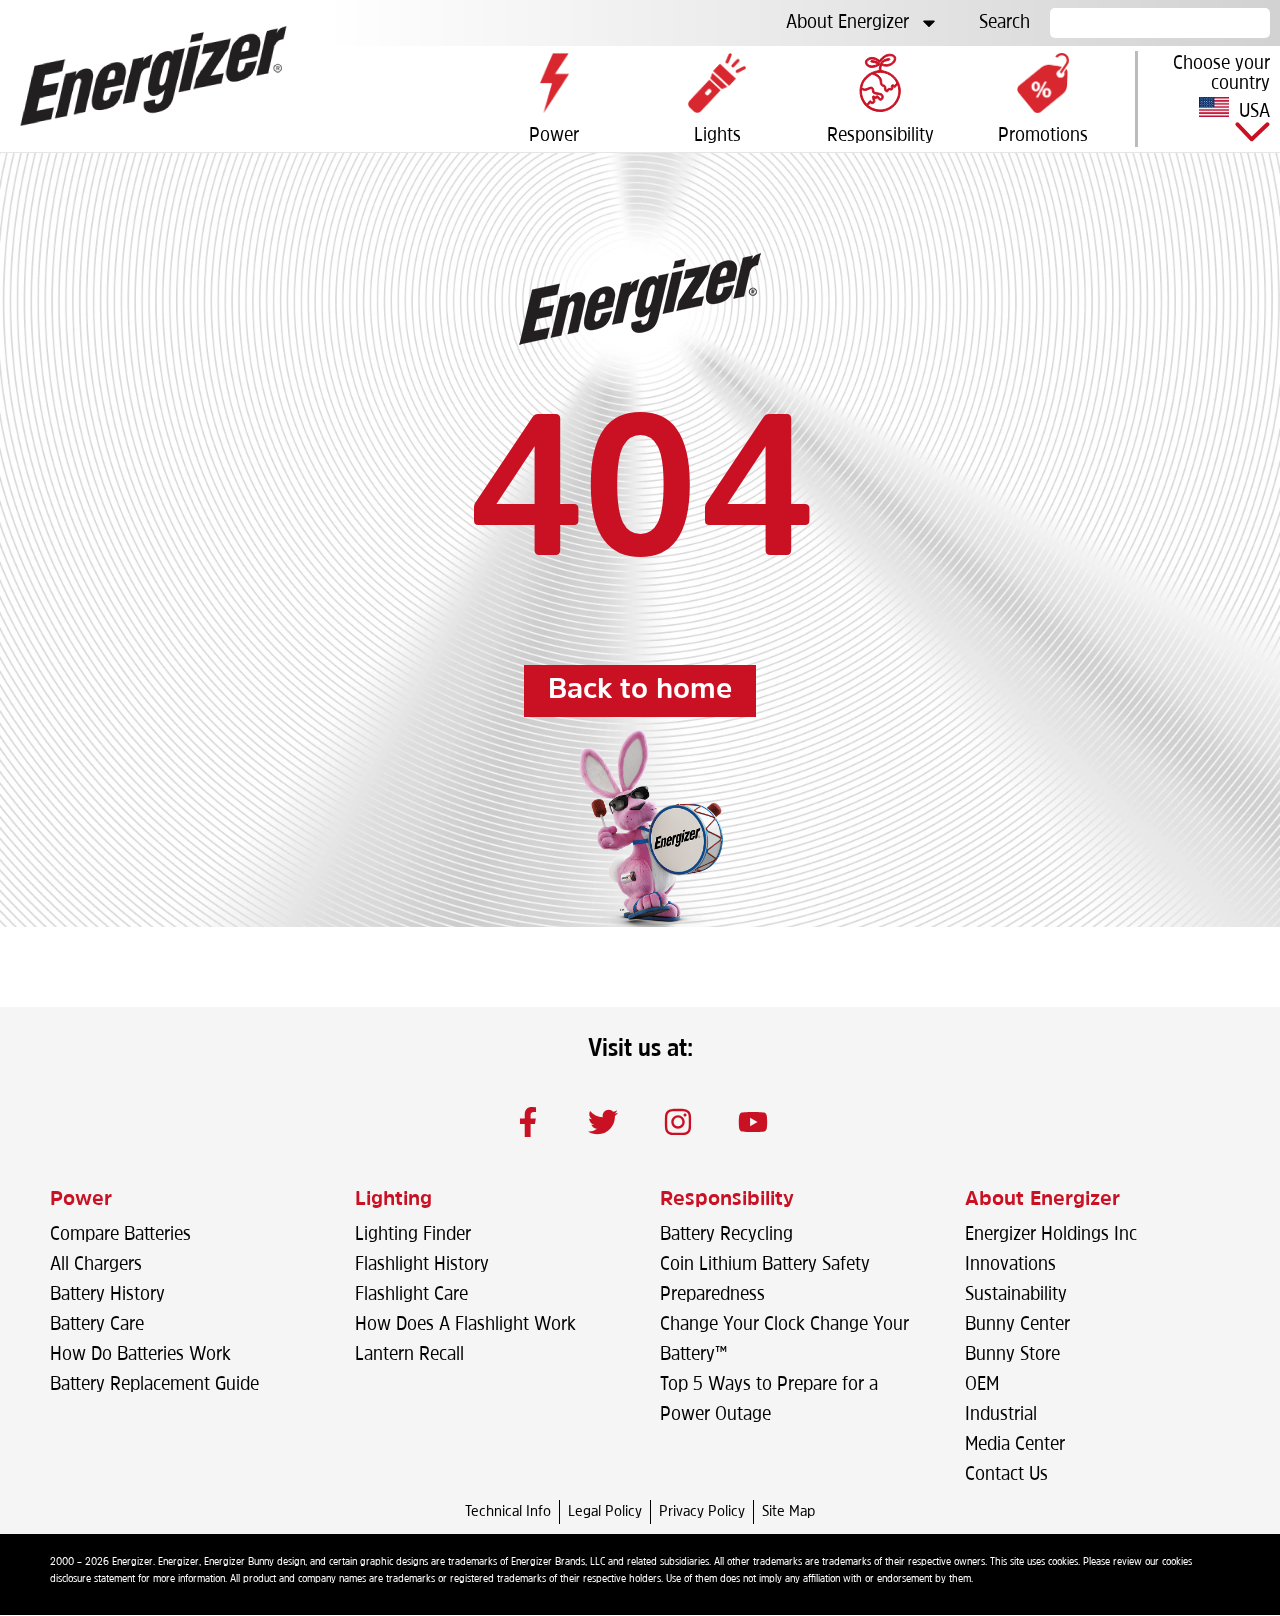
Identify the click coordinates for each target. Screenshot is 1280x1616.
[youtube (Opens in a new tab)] (753, 1122)
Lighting (393, 1200)
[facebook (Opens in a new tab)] (528, 1122)
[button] (1209, 99)
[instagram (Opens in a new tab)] (678, 1122)
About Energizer (847, 23)
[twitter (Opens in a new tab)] (603, 1122)
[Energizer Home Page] (153, 76)
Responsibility (727, 1200)
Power (81, 1200)
